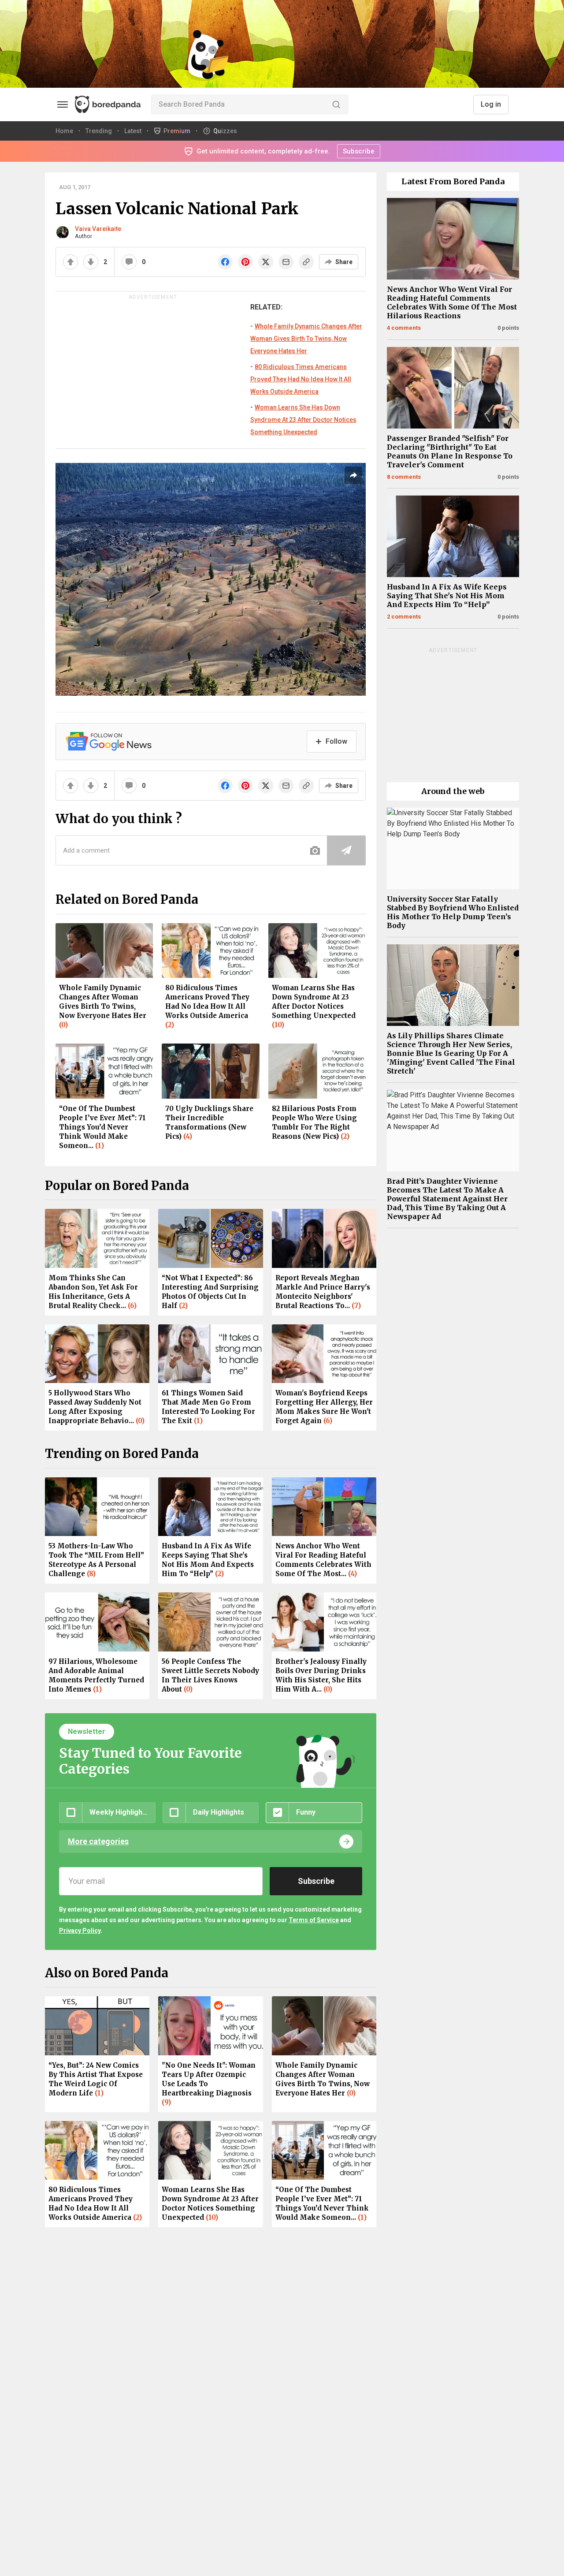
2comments (404, 617)
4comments (404, 328)
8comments (404, 477)
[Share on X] (266, 262)
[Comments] (129, 262)
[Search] (336, 104)
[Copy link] (306, 262)
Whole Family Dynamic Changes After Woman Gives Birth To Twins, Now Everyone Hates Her (306, 339)
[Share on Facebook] (225, 262)
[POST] (346, 850)
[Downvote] (91, 262)
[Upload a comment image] (315, 850)
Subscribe (359, 151)
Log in (491, 104)
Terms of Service (314, 1920)
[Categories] (63, 104)
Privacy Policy (80, 1931)
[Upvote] (70, 262)
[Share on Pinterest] (245, 262)
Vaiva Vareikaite (98, 229)
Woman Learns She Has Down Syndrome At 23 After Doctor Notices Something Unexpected (303, 420)
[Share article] (353, 475)
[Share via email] (286, 262)
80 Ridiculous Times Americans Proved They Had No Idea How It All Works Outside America (301, 379)
